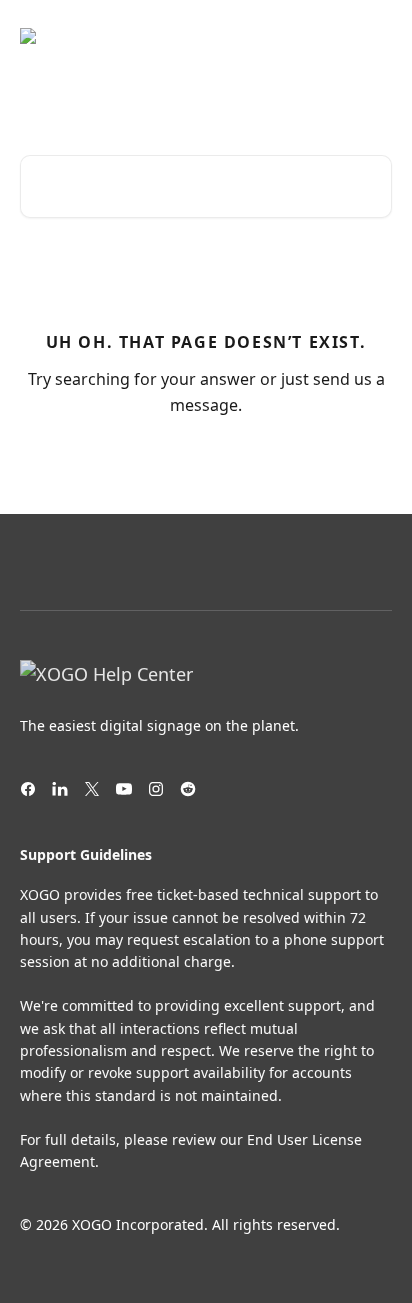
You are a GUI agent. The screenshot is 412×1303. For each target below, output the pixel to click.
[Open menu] (374, 36)
